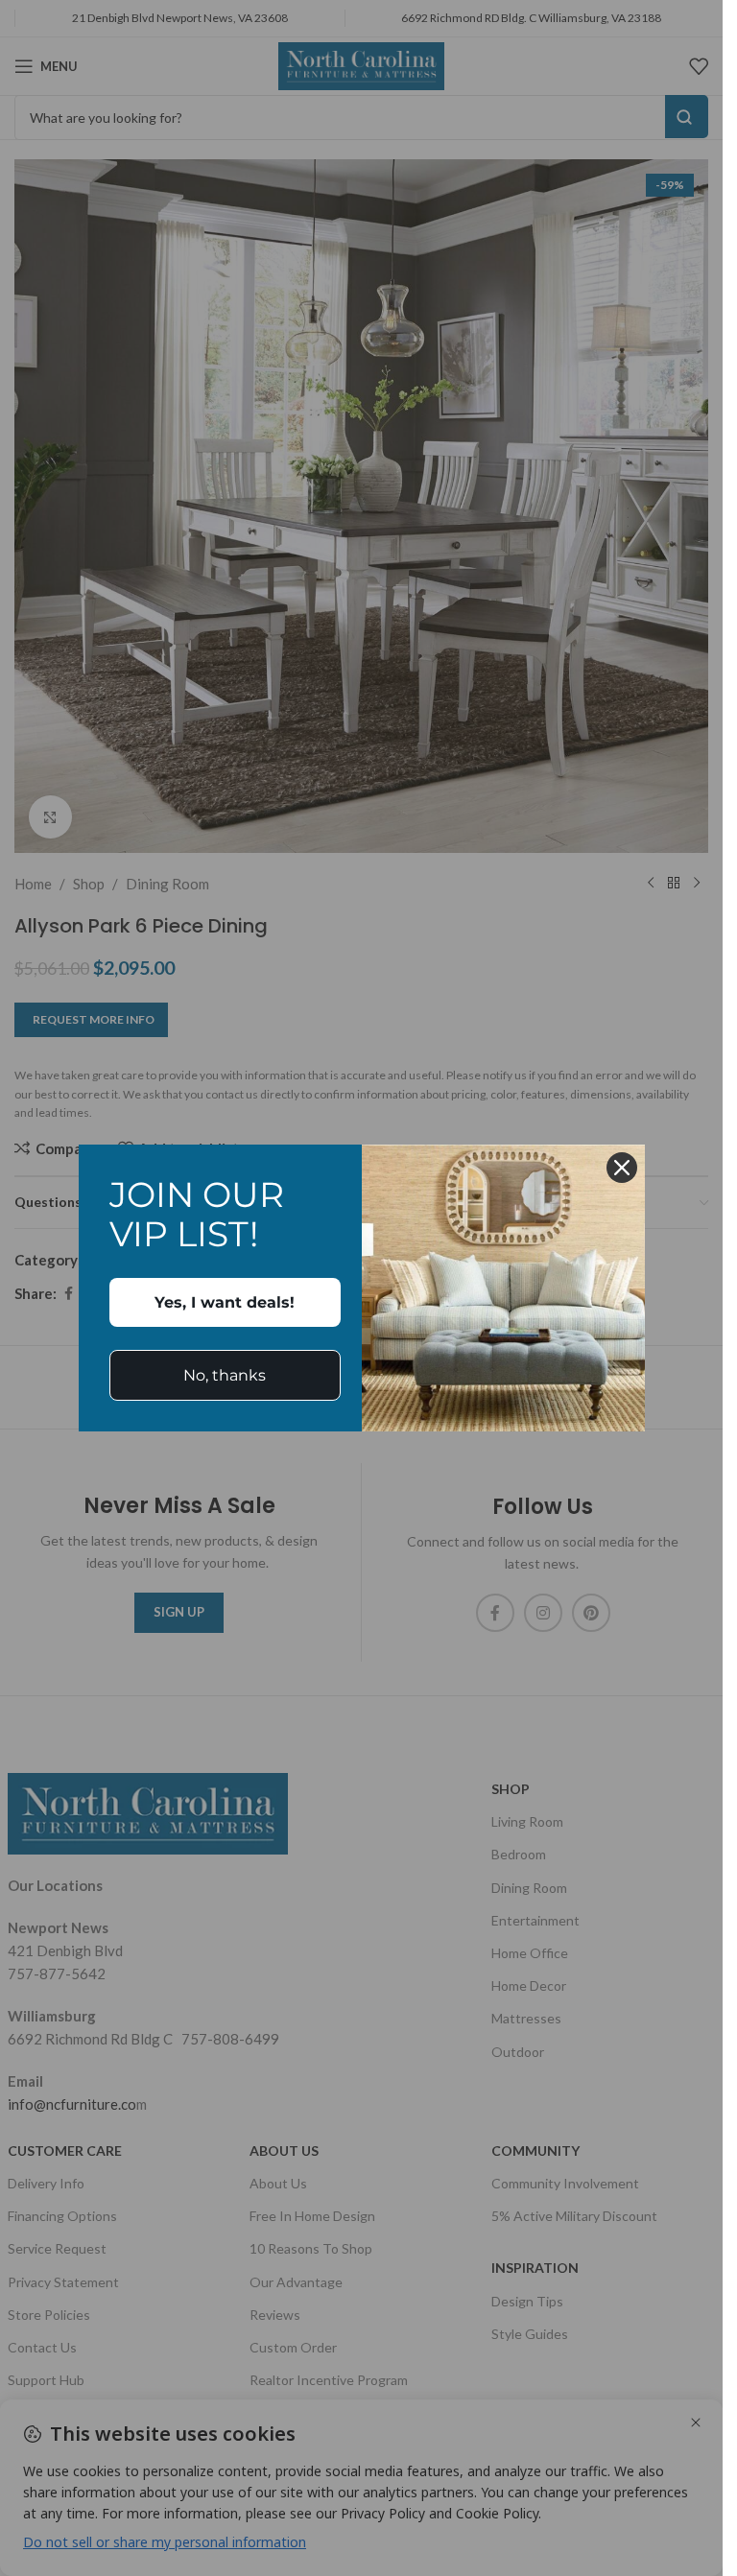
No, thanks (225, 1375)
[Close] (622, 1168)
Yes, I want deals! (225, 1302)
